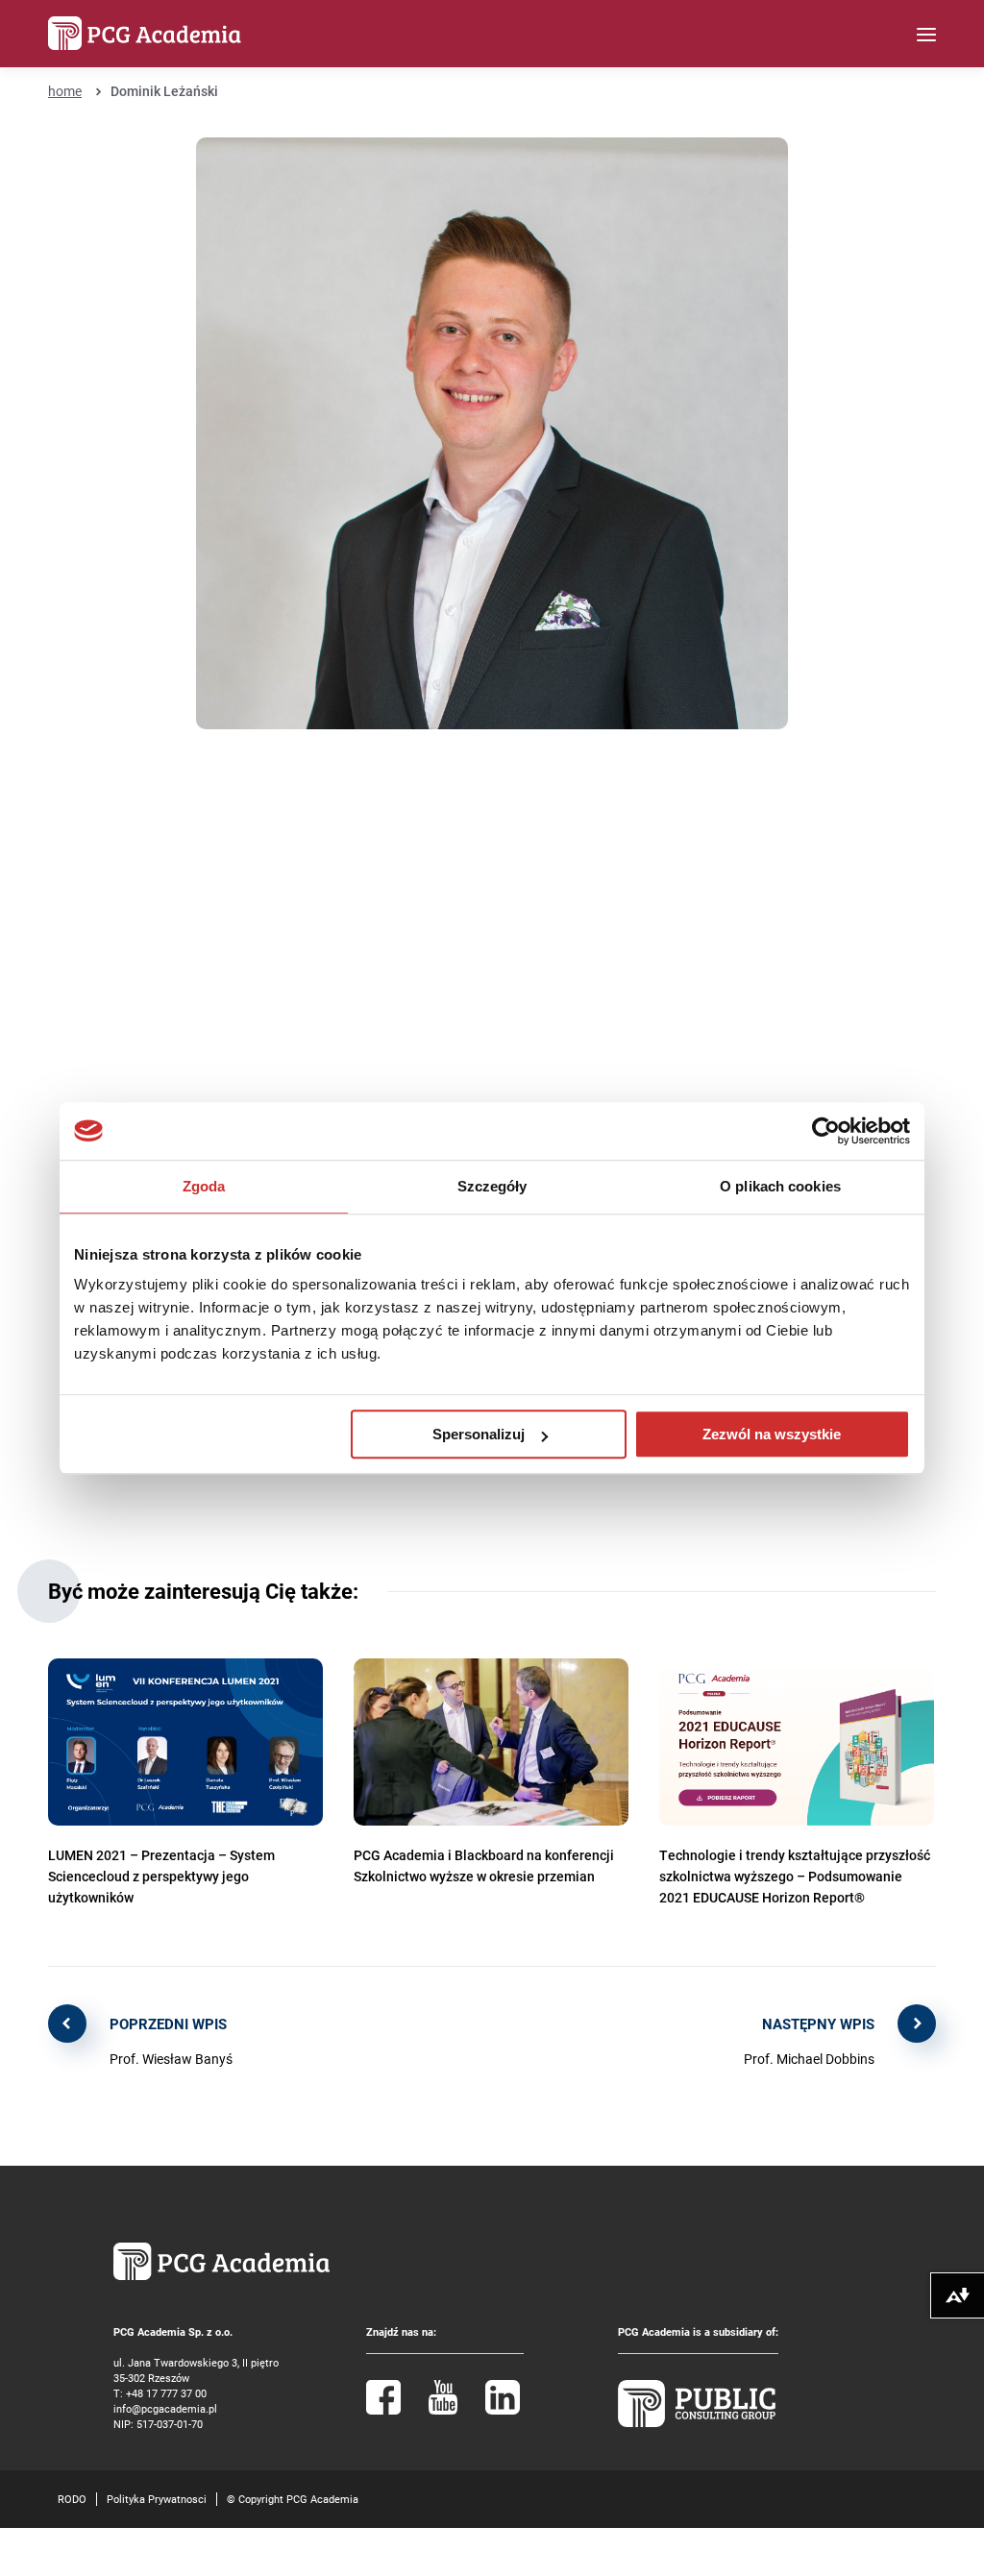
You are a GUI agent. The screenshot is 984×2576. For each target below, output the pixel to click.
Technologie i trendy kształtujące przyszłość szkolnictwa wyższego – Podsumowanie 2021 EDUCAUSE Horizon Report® (795, 1876)
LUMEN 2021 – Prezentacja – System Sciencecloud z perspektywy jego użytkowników (161, 1876)
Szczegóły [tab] (492, 1186)
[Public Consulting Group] (697, 2423)
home (65, 91)
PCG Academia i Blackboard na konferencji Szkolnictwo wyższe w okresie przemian (484, 1865)
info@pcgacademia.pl (165, 2408)
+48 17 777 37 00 (166, 2393)
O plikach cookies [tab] (780, 1186)
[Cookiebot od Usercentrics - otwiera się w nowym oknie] (826, 1131)
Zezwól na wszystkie (772, 1434)
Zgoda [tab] (204, 1186)
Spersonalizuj (479, 1434)
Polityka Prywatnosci (157, 2499)
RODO (72, 2499)
